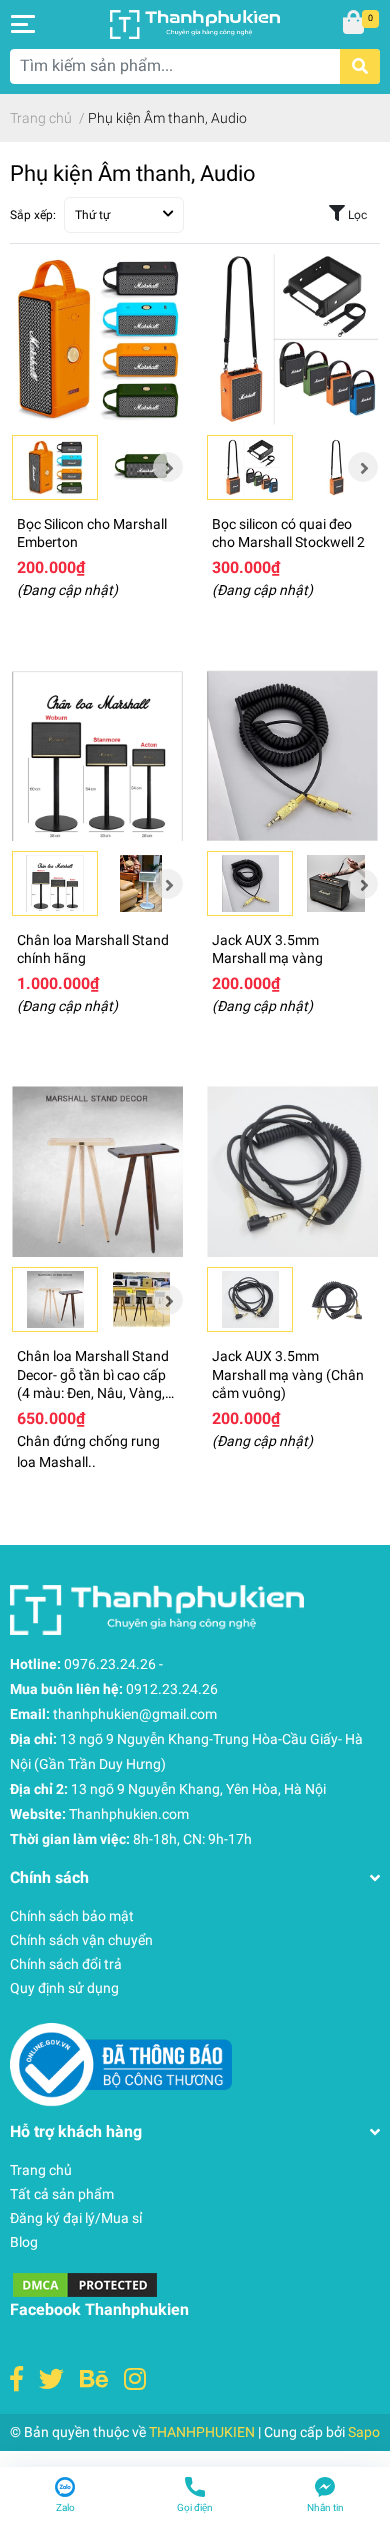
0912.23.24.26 (172, 1689)
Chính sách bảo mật (72, 1916)
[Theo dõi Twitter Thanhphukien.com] (51, 2379)
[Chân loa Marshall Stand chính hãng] (97, 755)
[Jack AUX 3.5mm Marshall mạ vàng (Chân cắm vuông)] (292, 1171)
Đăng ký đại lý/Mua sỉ (76, 2218)
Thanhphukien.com (129, 1814)
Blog (24, 2242)
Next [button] (168, 467)
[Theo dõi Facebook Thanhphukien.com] (16, 2379)
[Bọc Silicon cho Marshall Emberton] (97, 339)
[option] (55, 467)
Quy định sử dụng (64, 1988)
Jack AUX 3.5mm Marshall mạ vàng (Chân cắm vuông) (288, 1374)
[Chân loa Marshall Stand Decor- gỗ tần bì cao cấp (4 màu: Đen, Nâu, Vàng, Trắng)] (97, 1171)
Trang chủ (41, 2170)
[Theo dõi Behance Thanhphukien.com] (94, 2379)
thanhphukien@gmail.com (135, 1714)
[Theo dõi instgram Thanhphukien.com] (135, 2379)
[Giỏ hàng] (355, 24)
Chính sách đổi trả (66, 1964)
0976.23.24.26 (110, 1664)
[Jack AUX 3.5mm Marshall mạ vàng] (292, 755)
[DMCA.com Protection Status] (85, 2284)
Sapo (364, 2432)
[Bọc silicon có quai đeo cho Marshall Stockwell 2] (292, 339)
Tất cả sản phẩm (62, 2194)
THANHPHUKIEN (202, 2432)
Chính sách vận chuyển (81, 1940)
